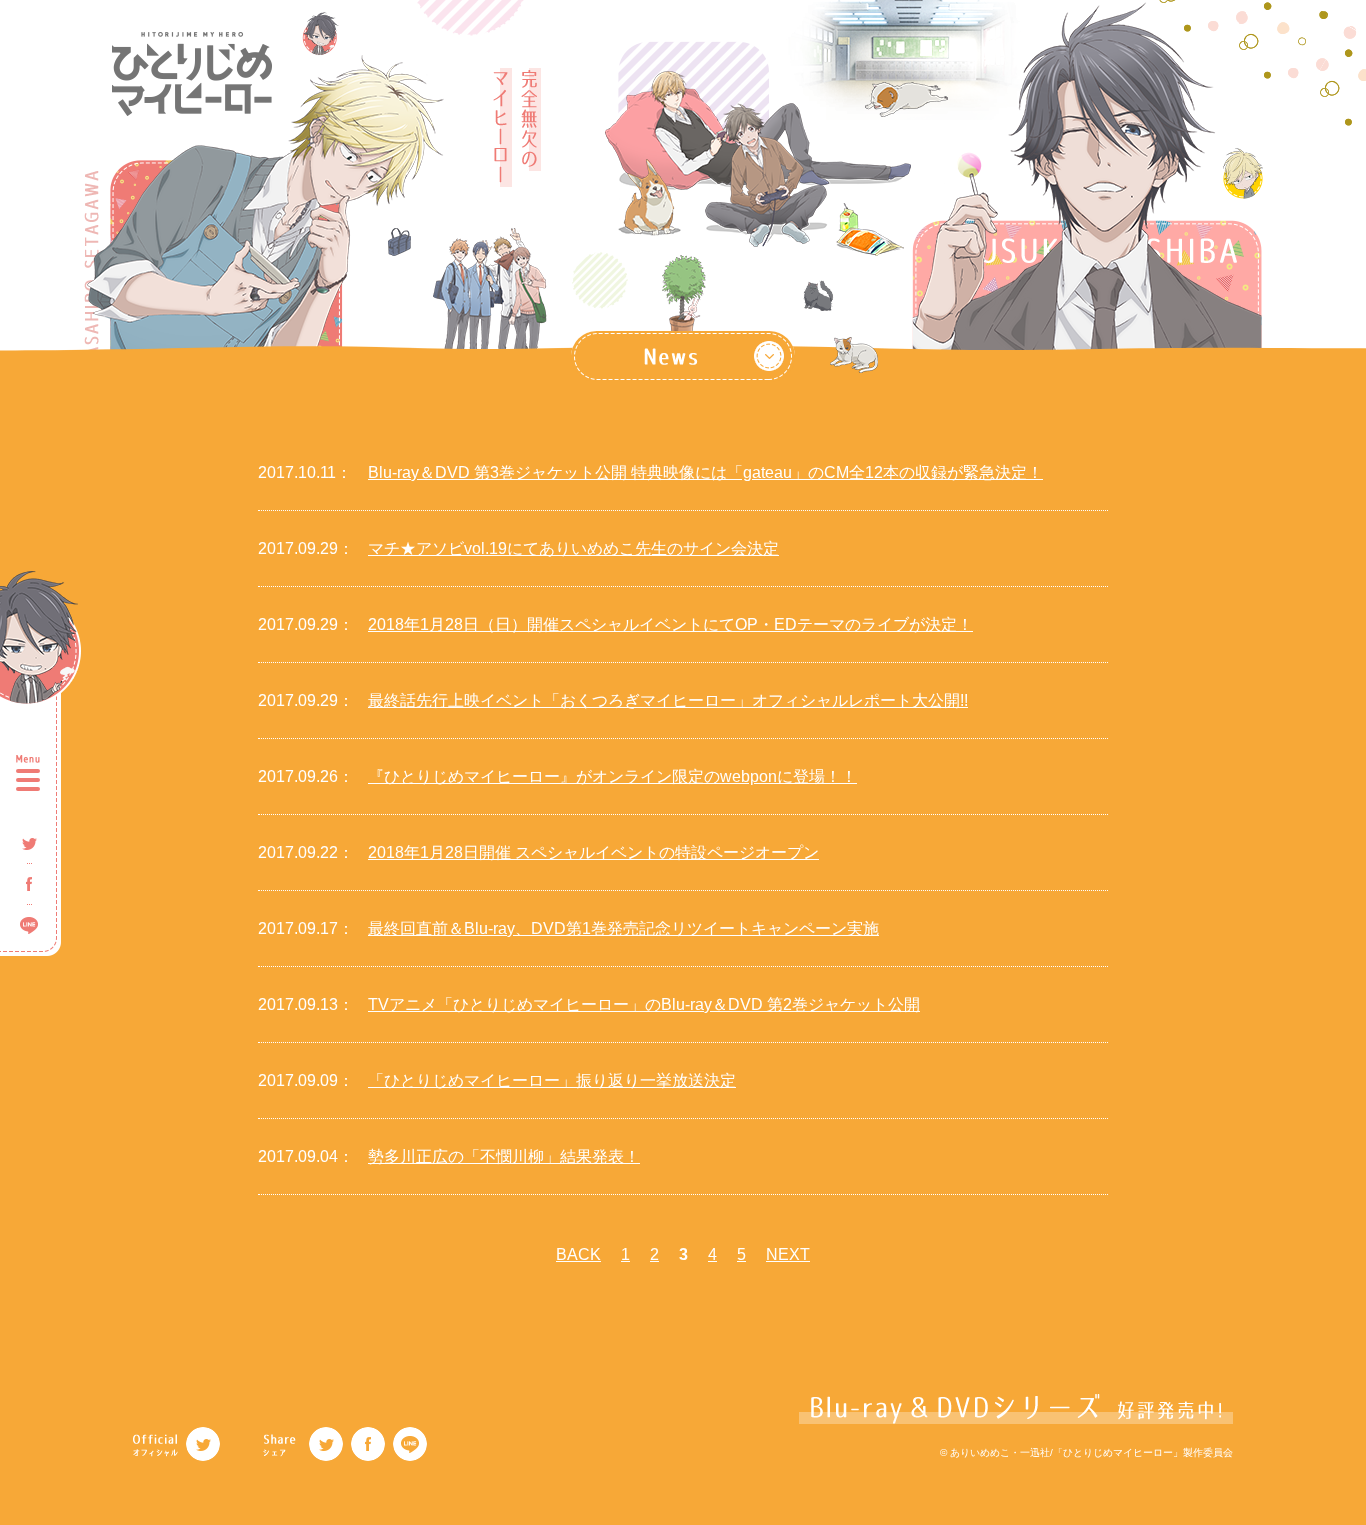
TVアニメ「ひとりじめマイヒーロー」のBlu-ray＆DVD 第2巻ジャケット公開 (644, 1004)
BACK (578, 1254)
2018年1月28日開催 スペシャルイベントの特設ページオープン (593, 852)
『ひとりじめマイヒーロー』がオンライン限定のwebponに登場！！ (612, 776)
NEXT (788, 1254)
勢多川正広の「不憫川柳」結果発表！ (504, 1156)
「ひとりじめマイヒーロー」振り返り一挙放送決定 (552, 1080)
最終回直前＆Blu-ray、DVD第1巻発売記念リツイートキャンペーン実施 (623, 928)
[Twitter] (203, 1444)
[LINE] (410, 1444)
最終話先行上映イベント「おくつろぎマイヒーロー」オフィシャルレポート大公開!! (668, 700)
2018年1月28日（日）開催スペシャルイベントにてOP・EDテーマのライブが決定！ (670, 624)
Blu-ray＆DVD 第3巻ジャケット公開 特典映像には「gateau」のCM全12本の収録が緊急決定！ (705, 472)
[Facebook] (368, 1444)
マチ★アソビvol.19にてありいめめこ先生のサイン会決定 (573, 548)
